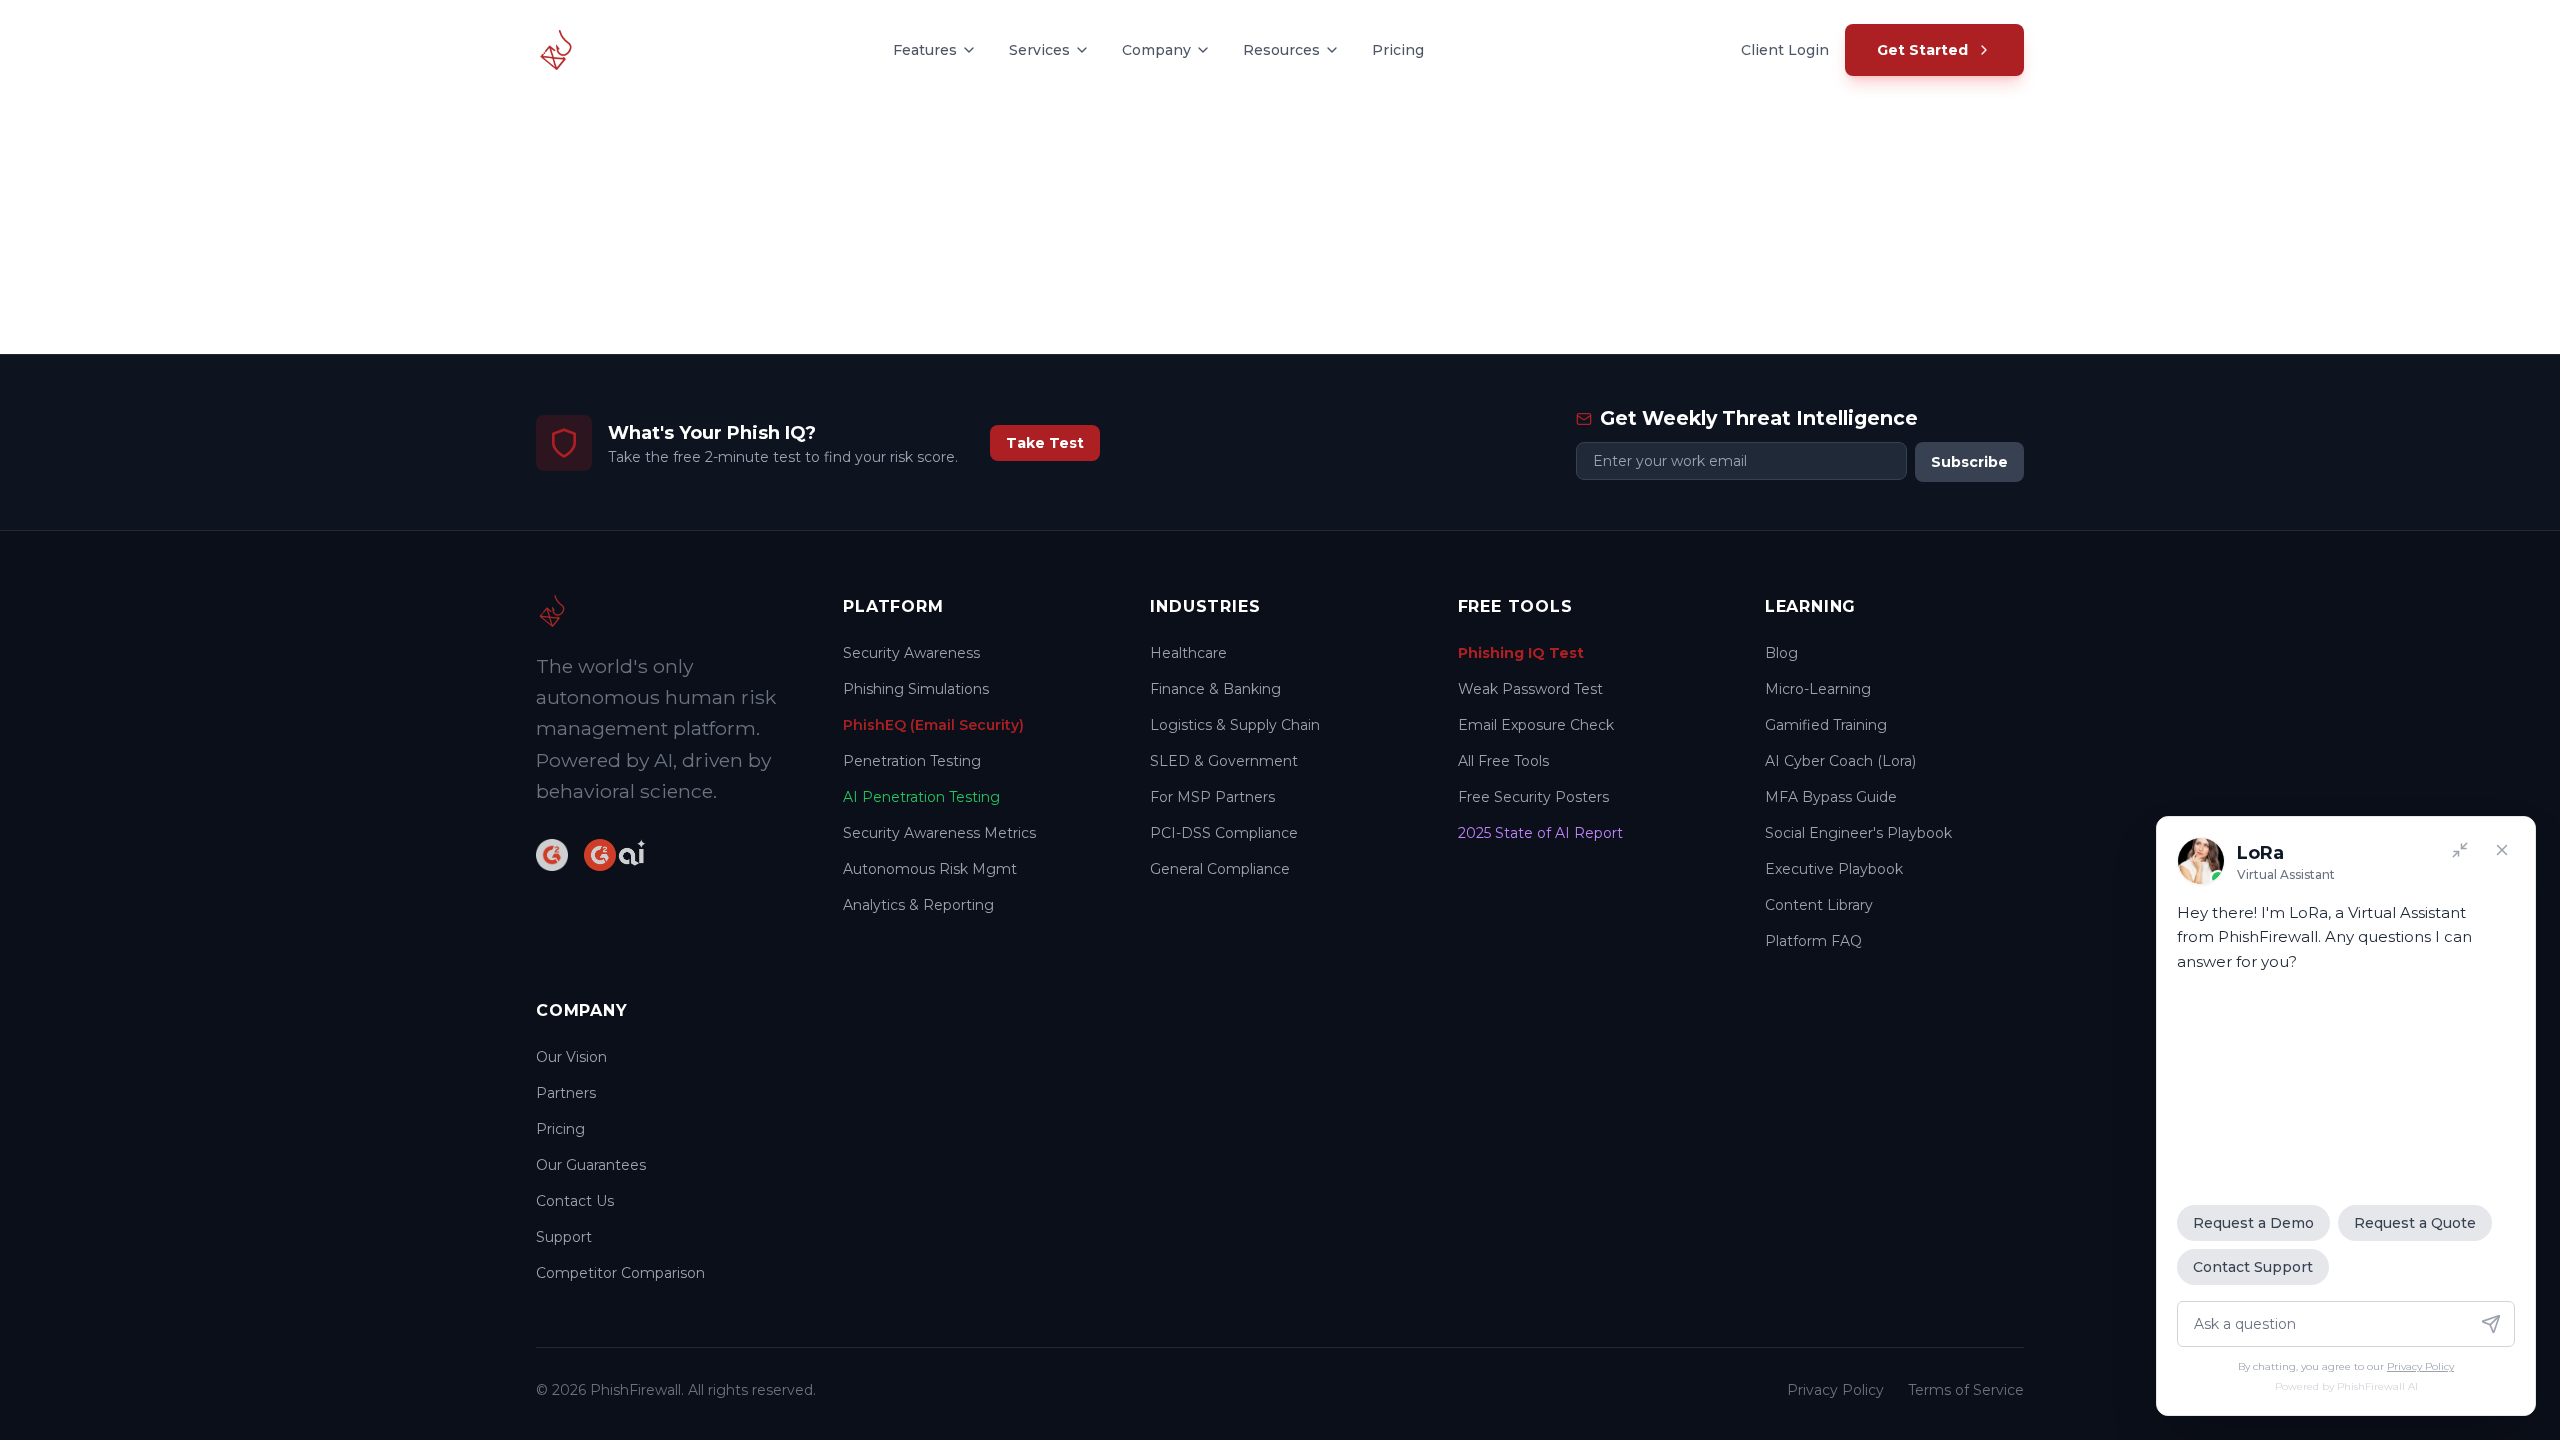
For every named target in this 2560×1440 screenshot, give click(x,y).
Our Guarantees (591, 1165)
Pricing (1398, 50)
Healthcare (1188, 653)
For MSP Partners (1212, 797)
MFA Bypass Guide (1831, 797)
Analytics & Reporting (918, 905)
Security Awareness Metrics (939, 833)
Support (564, 1237)
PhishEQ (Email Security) (933, 725)
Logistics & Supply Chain (1235, 725)
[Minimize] (2460, 850)
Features (925, 50)
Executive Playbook (1834, 869)
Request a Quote (2415, 1223)
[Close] (2502, 850)
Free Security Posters (1533, 797)
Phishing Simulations (916, 689)
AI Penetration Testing (921, 797)
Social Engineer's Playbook (1858, 833)
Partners (566, 1093)
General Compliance (1220, 869)
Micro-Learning (1818, 689)
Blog (1781, 653)
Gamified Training (1826, 725)
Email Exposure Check (1536, 725)
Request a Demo (2253, 1223)
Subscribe (1969, 462)
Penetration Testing (912, 761)
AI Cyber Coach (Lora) (1840, 761)
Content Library (1819, 905)
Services (1039, 50)
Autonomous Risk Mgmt (930, 869)
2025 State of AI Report (1540, 833)
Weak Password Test (1530, 689)
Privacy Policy (1835, 1390)
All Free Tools (1503, 761)
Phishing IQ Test (1521, 653)
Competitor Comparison (620, 1273)
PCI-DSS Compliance (1224, 833)
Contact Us (575, 1201)
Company (1156, 50)
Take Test (1045, 443)
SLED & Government (1224, 761)
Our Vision (571, 1057)
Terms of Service (1966, 1390)
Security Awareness (911, 653)
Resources (1281, 50)
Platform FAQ (1813, 941)
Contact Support (2253, 1267)
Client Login (1785, 50)
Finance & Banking (1215, 689)
